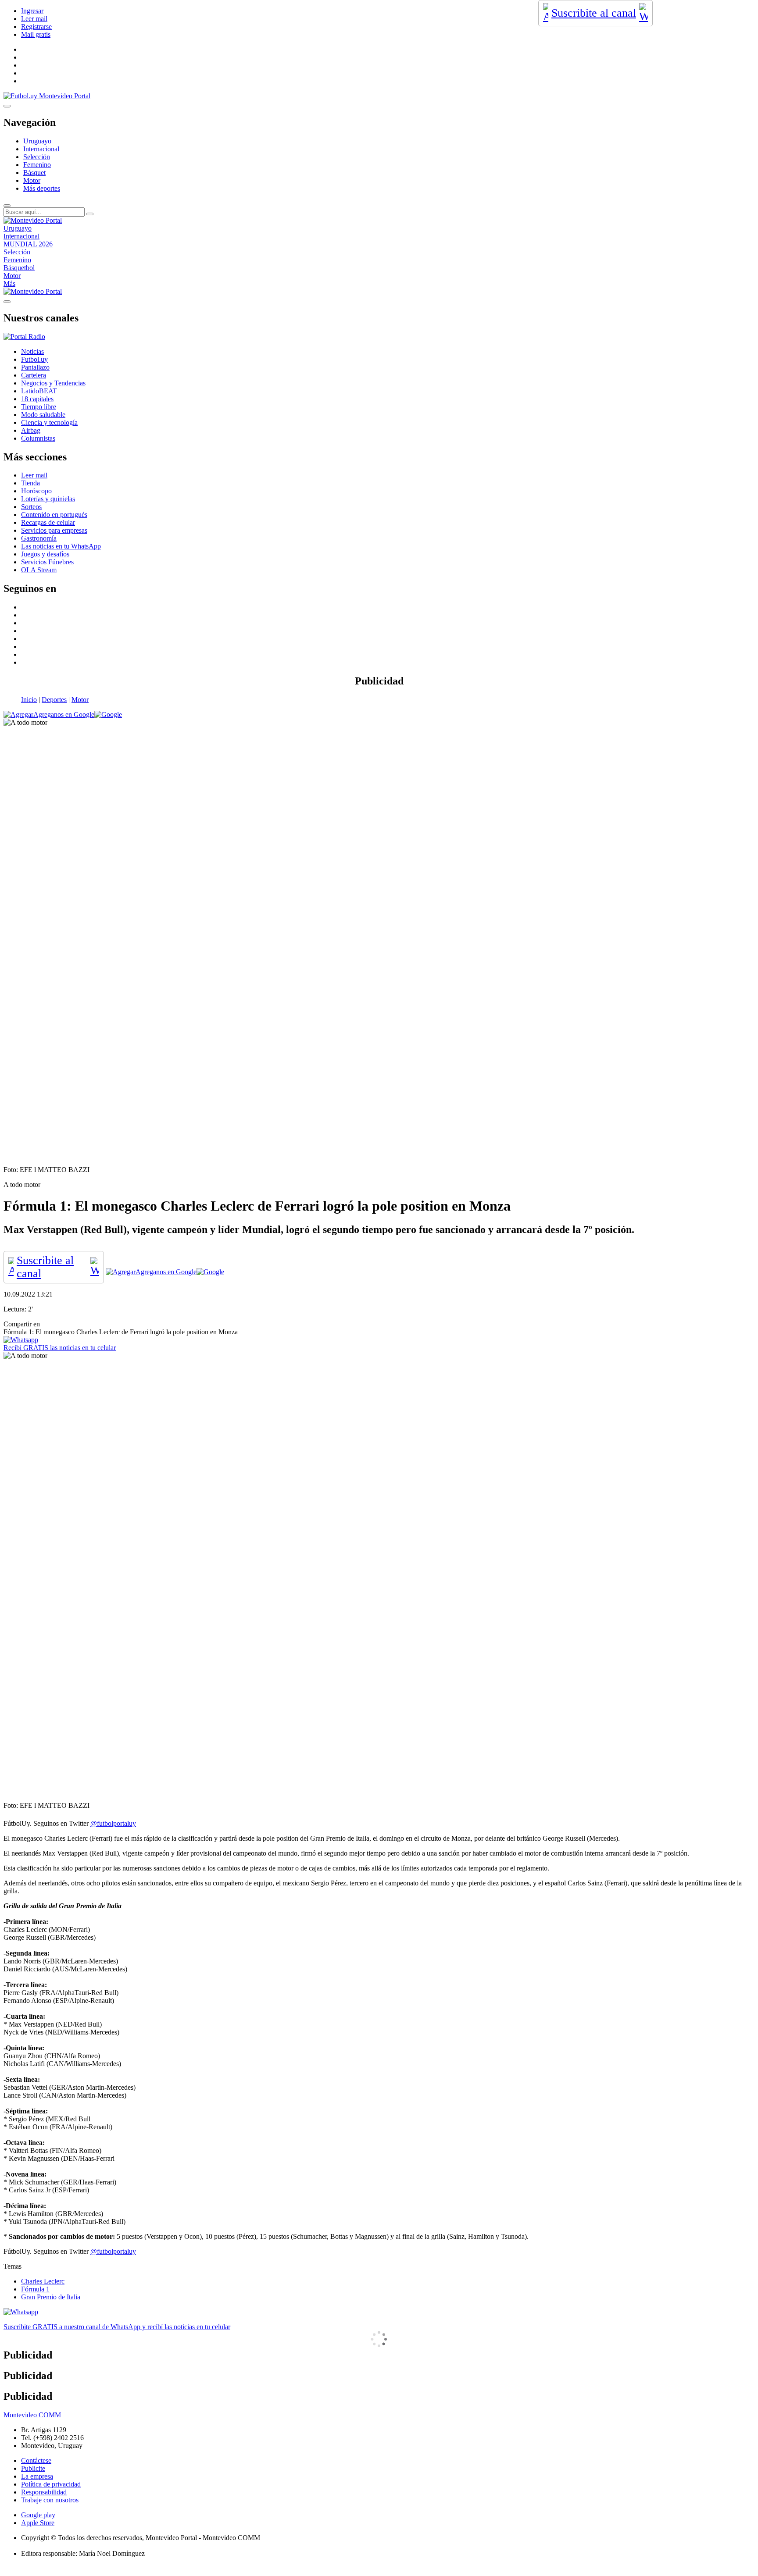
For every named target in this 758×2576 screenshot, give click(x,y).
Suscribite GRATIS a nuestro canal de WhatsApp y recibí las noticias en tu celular (117, 2327)
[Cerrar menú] (7, 302)
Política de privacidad (51, 2484)
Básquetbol (19, 268)
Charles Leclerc (43, 2281)
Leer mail (34, 19)
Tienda (30, 483)
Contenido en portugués (54, 515)
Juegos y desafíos (45, 554)
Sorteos (31, 507)
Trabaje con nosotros (50, 2500)
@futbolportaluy (113, 1823)
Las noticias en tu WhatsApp (61, 546)
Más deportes (42, 188)
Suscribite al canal (594, 13)
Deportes (54, 700)
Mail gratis (36, 34)
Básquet (34, 173)
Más (9, 283)
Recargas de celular (48, 522)
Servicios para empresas (54, 530)
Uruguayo (37, 141)
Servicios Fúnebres (47, 562)
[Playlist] (24, 337)
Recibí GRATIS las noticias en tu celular (60, 1348)
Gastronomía (39, 538)
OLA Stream (39, 570)
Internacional (41, 149)
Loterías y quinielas (48, 499)
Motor (32, 180)
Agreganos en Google (64, 714)
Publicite (33, 2468)
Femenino (37, 165)
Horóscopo (36, 491)
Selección (37, 157)
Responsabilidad (44, 2492)
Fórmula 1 (35, 2289)
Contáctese (36, 2460)
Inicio (29, 700)
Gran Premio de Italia (51, 2297)
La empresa (37, 2476)
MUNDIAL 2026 (28, 244)
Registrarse (36, 27)
